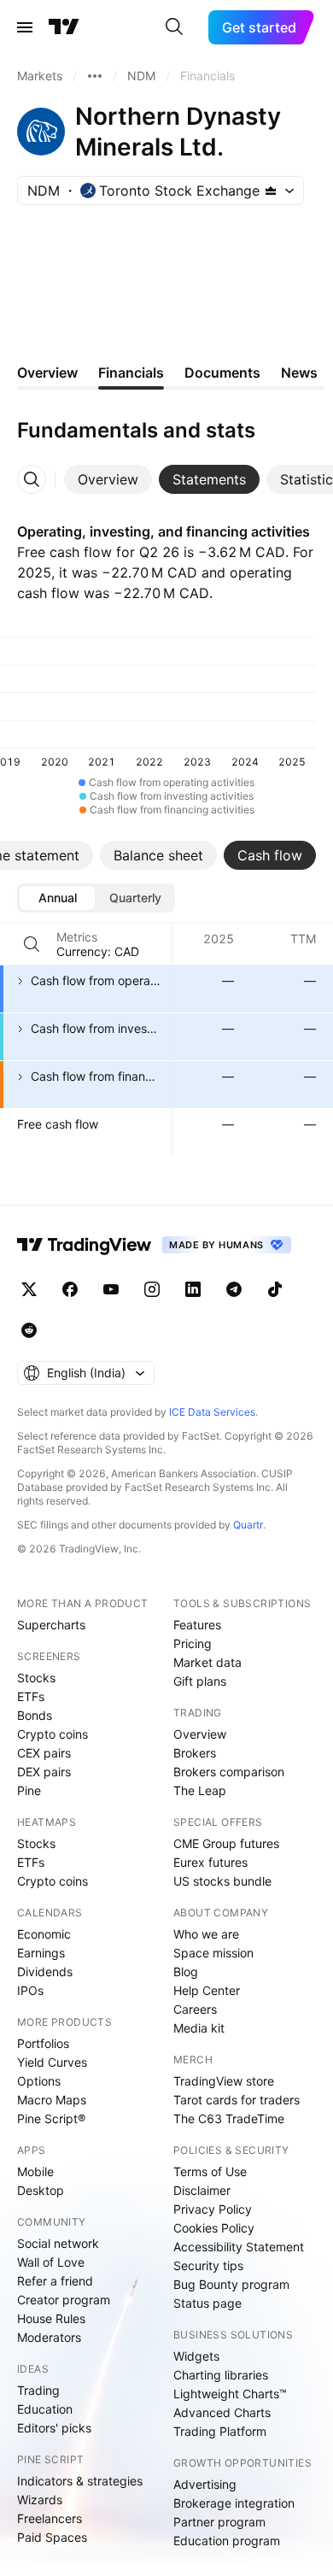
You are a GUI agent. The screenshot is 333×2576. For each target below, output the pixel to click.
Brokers (195, 1753)
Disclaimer (202, 2190)
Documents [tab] (222, 373)
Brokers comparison (229, 1772)
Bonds (35, 1715)
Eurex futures (210, 1862)
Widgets (196, 2356)
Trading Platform (220, 2431)
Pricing (193, 1643)
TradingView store (224, 2081)
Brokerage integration (234, 2503)
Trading (38, 2390)
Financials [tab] (131, 373)
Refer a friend (55, 2281)
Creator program (64, 2300)
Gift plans (200, 1681)
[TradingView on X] (29, 1289)
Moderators (49, 2337)
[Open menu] (25, 27)
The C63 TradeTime (229, 2118)
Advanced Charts (222, 2412)
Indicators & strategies (80, 2481)
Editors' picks (54, 2428)
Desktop (41, 2190)
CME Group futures (226, 1843)
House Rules (51, 2318)
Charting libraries (221, 2375)
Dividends (45, 1972)
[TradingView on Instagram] (152, 1289)
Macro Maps (52, 2100)
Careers (195, 2009)
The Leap (200, 1790)
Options (39, 2081)
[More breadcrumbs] (95, 76)
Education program (227, 2541)
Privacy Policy (213, 2209)
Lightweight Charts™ (230, 2394)
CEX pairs (44, 1753)
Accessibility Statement (239, 2247)
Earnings (41, 1953)
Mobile (35, 2171)
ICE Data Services (212, 1412)
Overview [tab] (47, 373)
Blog (186, 1972)
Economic (44, 1934)
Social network (58, 2243)
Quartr (248, 1525)
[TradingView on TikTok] (275, 1289)
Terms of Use (210, 2171)
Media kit (199, 2028)
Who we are (206, 1934)
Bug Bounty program (231, 2284)
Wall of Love (51, 2262)
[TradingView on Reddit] (29, 1330)
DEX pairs (44, 1772)
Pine (29, 1790)
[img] (271, 191)
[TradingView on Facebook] (70, 1289)
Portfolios (43, 2043)
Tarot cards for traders (237, 2100)
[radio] (57, 898)
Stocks (36, 1678)
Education (45, 2409)
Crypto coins (53, 1734)
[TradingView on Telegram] (234, 1289)
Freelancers (50, 2518)
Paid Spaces (52, 2537)
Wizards (40, 2500)
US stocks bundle (222, 1881)
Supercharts (51, 1625)
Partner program (219, 2522)
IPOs (30, 1990)
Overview (200, 1734)
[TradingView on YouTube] (111, 1289)
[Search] (174, 27)
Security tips (208, 2265)
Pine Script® (51, 2118)
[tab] (108, 479)
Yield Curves (52, 2062)
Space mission (213, 1953)
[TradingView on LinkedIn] (193, 1289)
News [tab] (299, 373)
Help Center (207, 1990)
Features (197, 1625)
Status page (207, 2303)
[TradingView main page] (64, 27)
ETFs (31, 1696)
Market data (207, 1662)
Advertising (205, 2484)
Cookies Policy (214, 2228)
